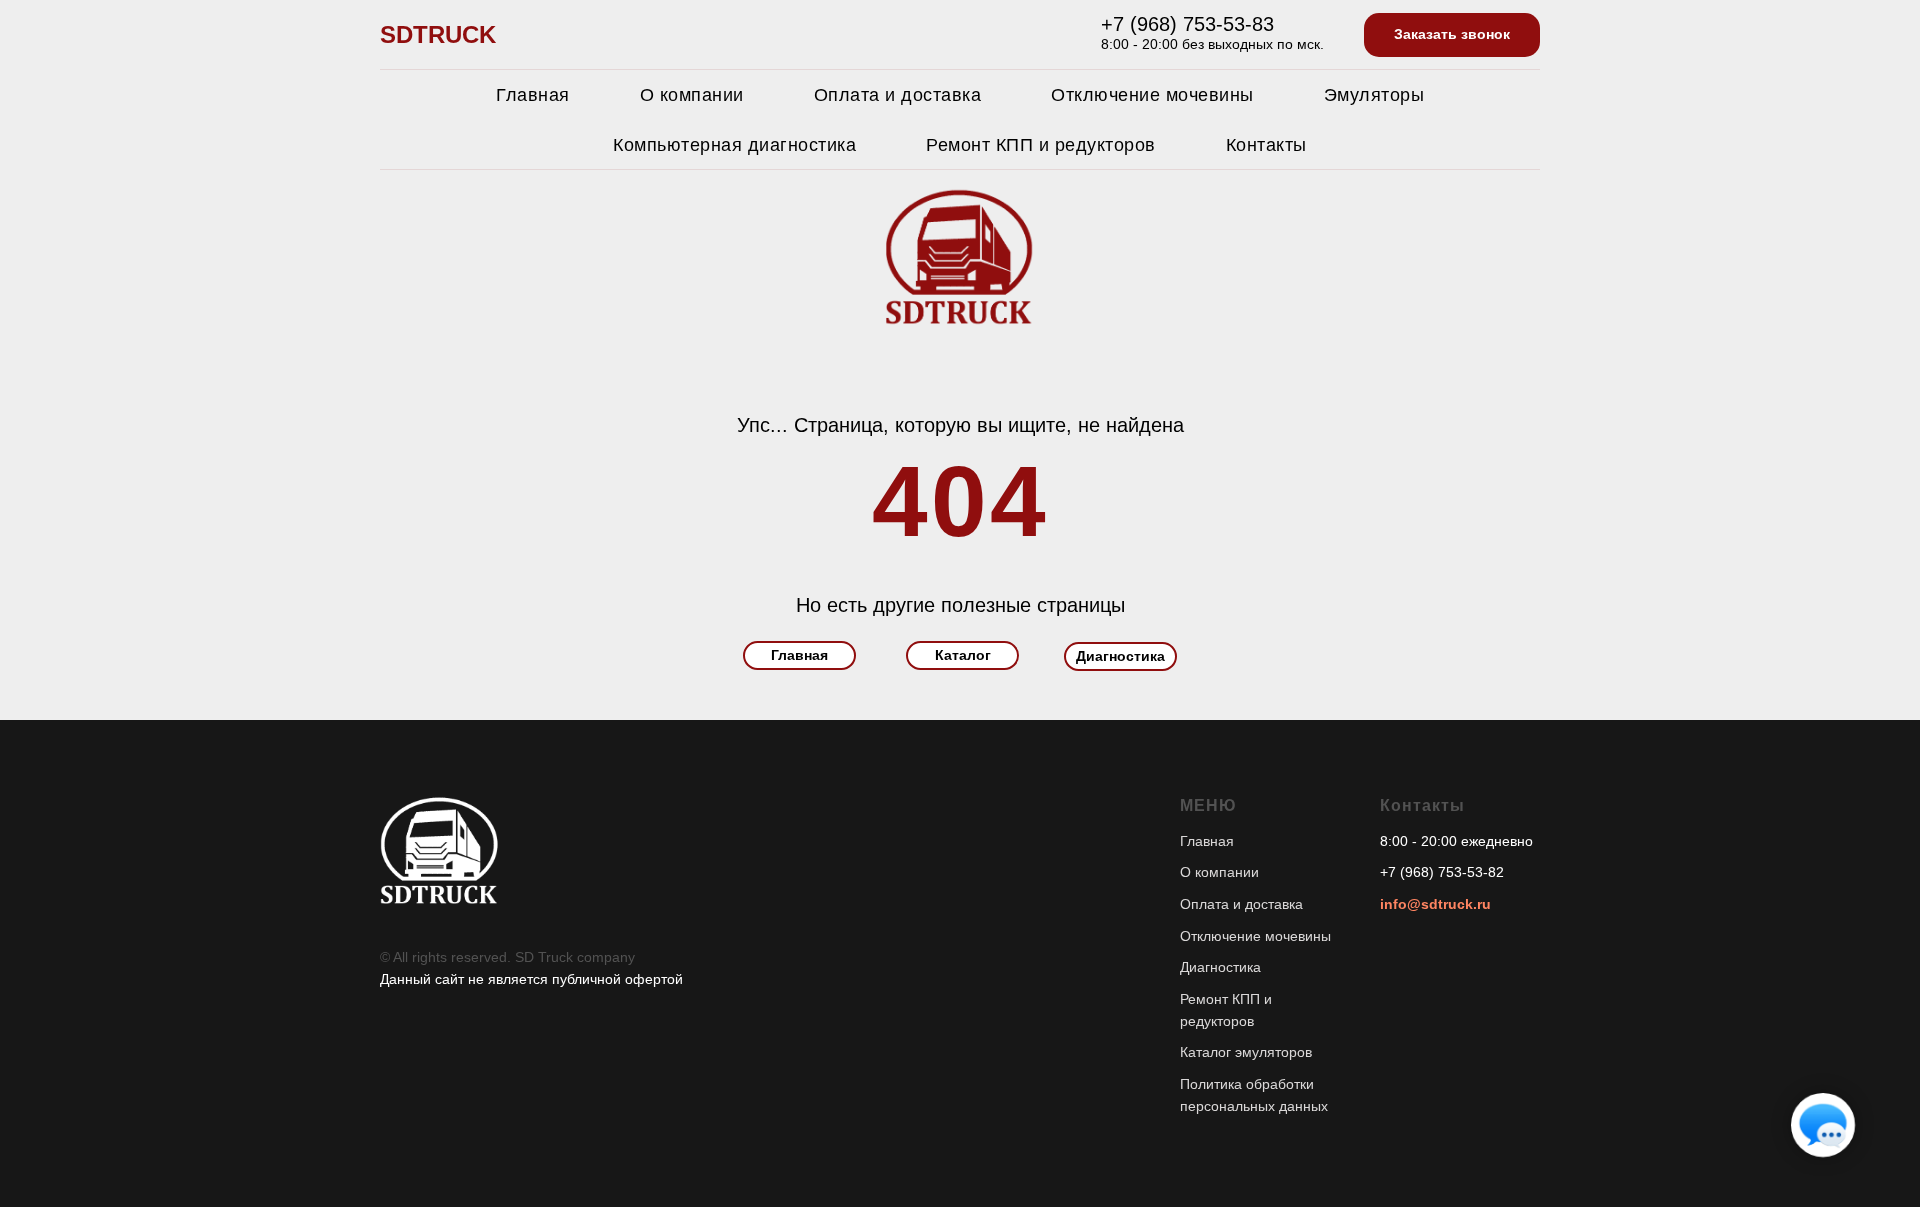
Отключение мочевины (1152, 95)
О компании (692, 95)
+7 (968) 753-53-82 (1442, 872)
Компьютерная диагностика (734, 145)
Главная (533, 95)
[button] (1452, 35)
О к (1190, 872)
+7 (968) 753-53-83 (1187, 24)
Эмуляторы (1374, 95)
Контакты (1266, 145)
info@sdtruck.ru (1435, 904)
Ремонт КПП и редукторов (1041, 145)
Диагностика (1220, 967)
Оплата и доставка (898, 95)
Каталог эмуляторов (1246, 1052)
